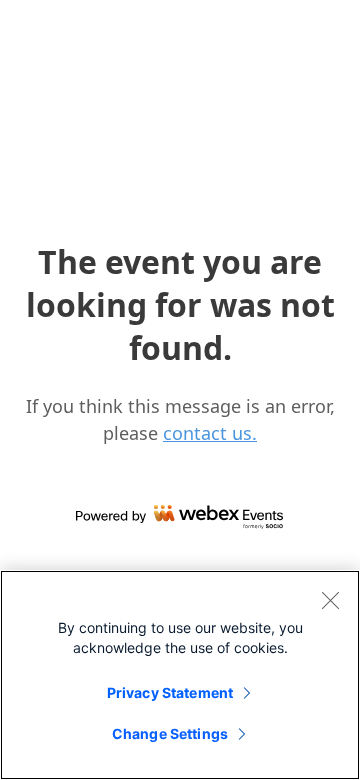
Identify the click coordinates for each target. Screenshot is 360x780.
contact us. (210, 433)
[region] (180, 675)
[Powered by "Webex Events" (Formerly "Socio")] (180, 518)
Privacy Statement (170, 692)
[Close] (330, 600)
